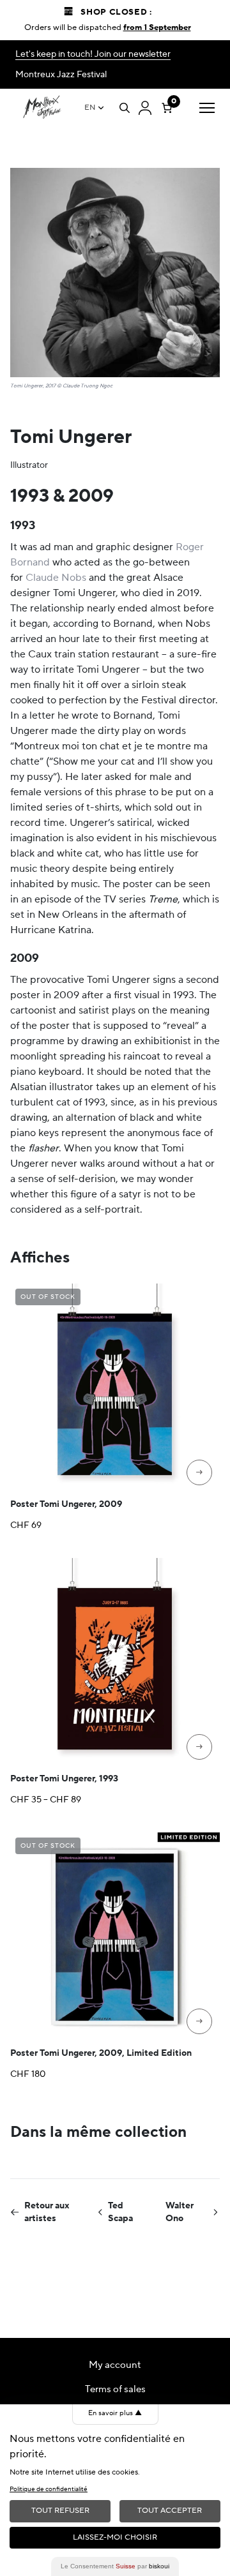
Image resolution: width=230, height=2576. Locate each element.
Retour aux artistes (47, 2212)
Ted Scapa (120, 2212)
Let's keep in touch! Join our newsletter (93, 54)
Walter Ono (180, 2212)
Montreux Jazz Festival (61, 75)
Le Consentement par (115, 2566)
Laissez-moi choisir (115, 2537)
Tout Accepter (170, 2511)
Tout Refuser (60, 2511)
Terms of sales (115, 2389)
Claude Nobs (56, 578)
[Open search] (125, 108)
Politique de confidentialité (49, 2489)
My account (115, 2365)
